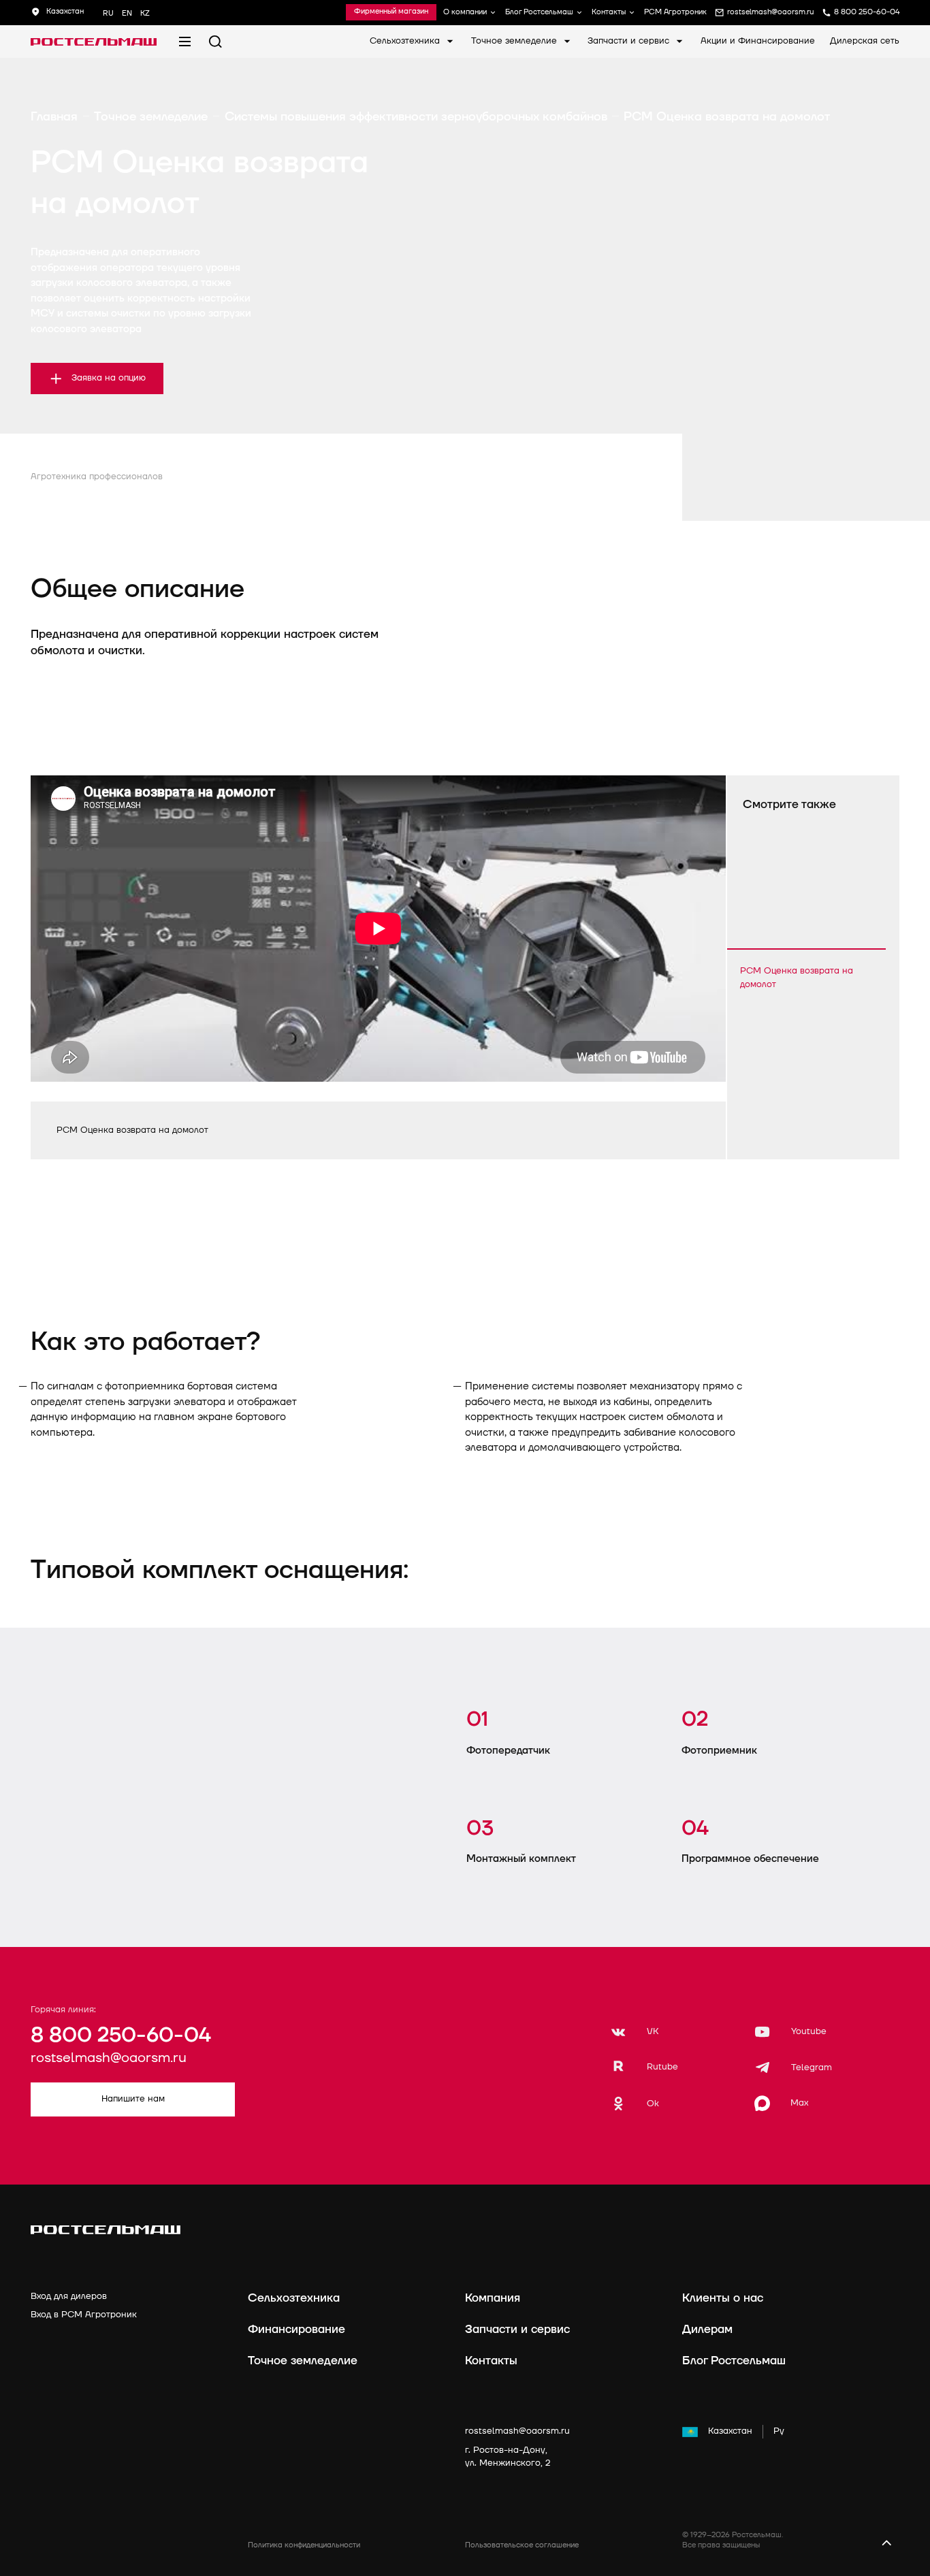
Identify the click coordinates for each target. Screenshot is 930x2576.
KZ (145, 13)
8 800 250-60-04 (121, 2035)
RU (108, 13)
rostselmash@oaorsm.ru (109, 2058)
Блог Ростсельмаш (539, 13)
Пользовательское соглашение (522, 2545)
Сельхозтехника (406, 41)
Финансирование (296, 2329)
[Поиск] (215, 42)
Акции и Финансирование (758, 41)
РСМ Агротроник (675, 13)
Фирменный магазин (391, 12)
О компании (465, 13)
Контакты (609, 13)
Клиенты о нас (723, 2298)
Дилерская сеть (865, 41)
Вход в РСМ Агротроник (84, 2315)
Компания (493, 2298)
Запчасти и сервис (630, 41)
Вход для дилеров (69, 2296)
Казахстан (730, 2431)
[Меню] (185, 42)
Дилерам (707, 2329)
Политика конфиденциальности (304, 2545)
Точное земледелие (515, 41)
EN (127, 13)
